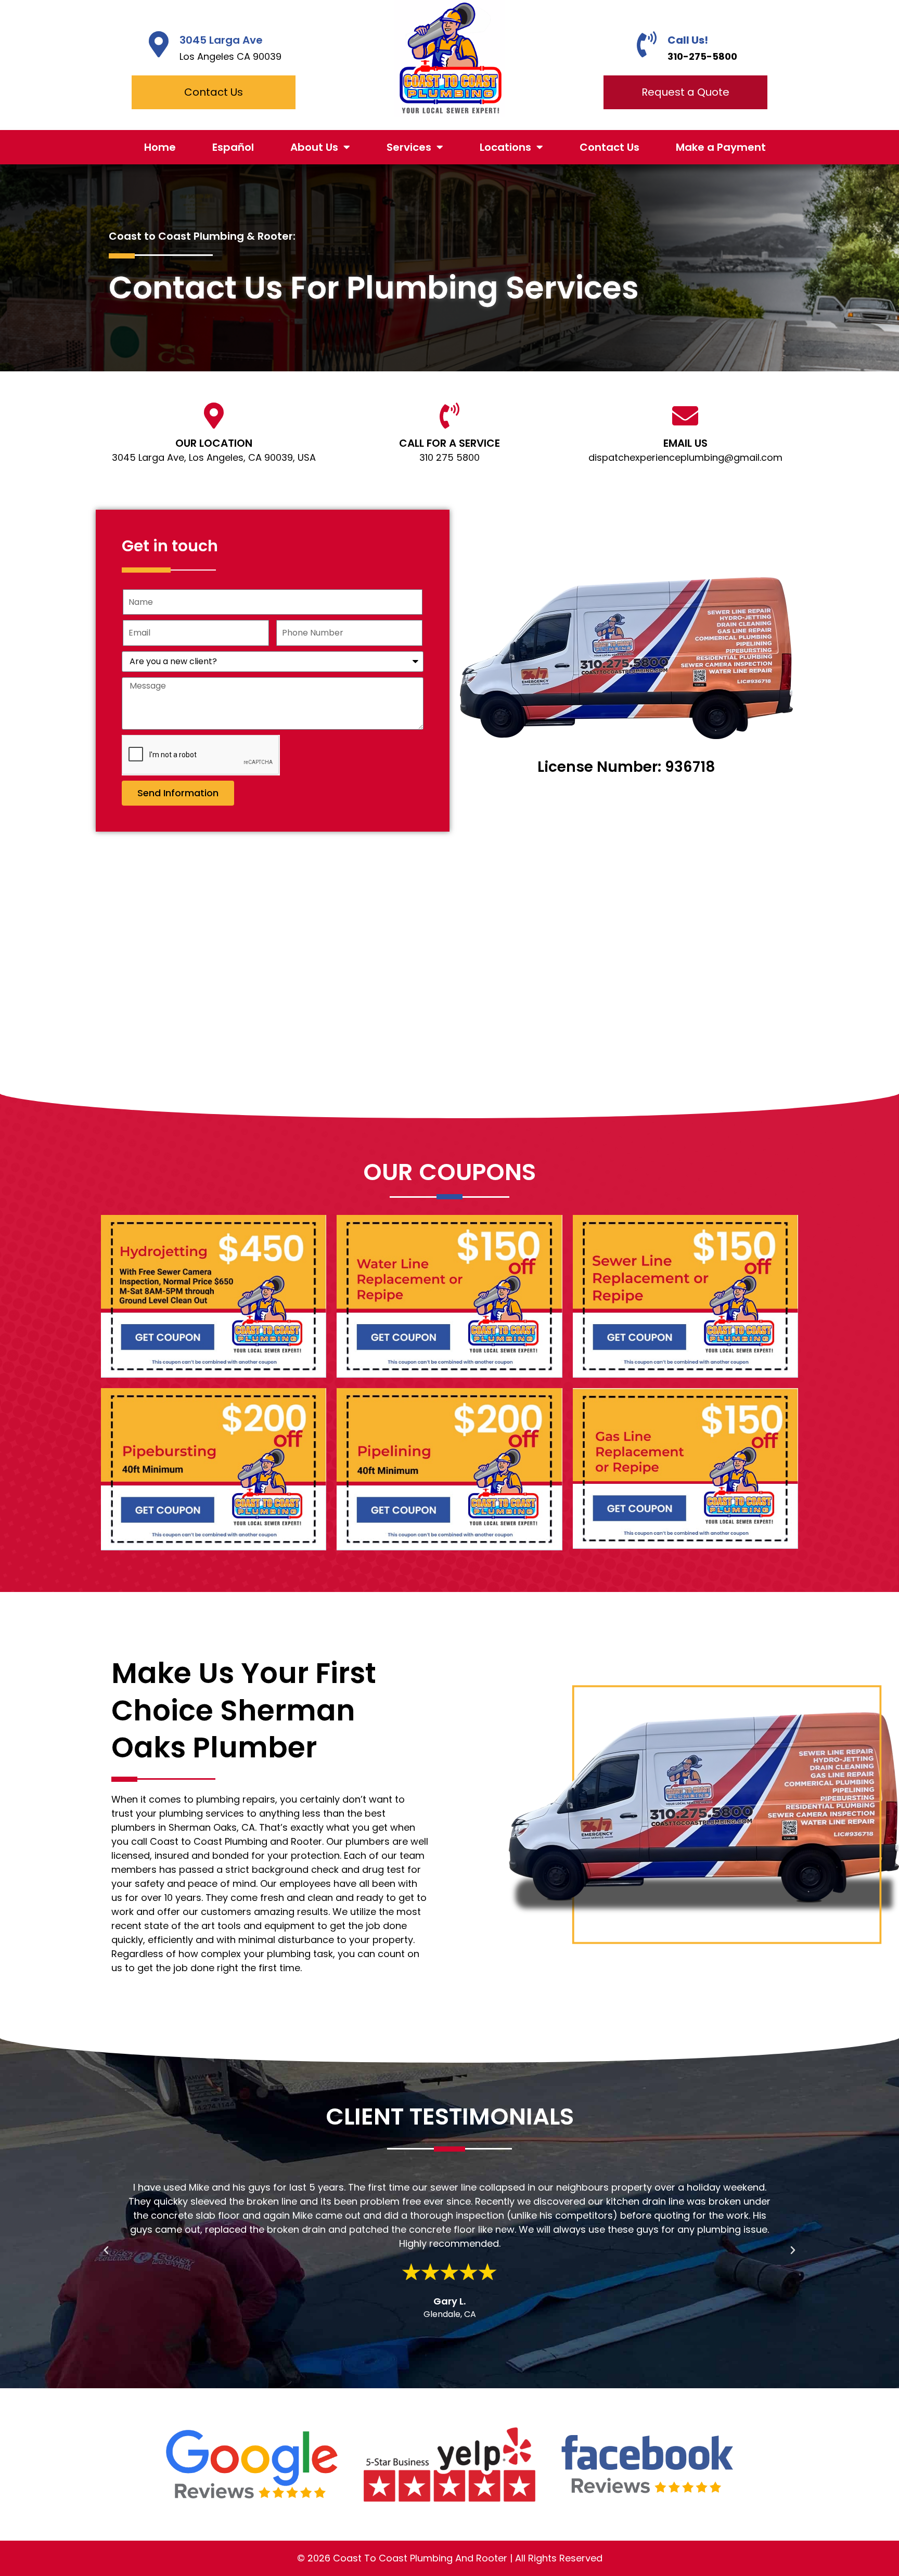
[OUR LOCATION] (214, 416)
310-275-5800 (702, 56)
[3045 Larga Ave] (159, 44)
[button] (106, 2250)
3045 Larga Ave (221, 40)
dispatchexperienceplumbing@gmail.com (685, 457)
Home (160, 147)
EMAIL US (685, 443)
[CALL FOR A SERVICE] (449, 416)
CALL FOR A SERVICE (449, 443)
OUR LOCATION (214, 443)
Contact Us (609, 147)
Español (233, 147)
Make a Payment (721, 147)
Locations (505, 147)
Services (409, 147)
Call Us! (688, 40)
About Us (314, 147)
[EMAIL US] (685, 416)
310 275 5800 (449, 457)
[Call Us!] (647, 44)
